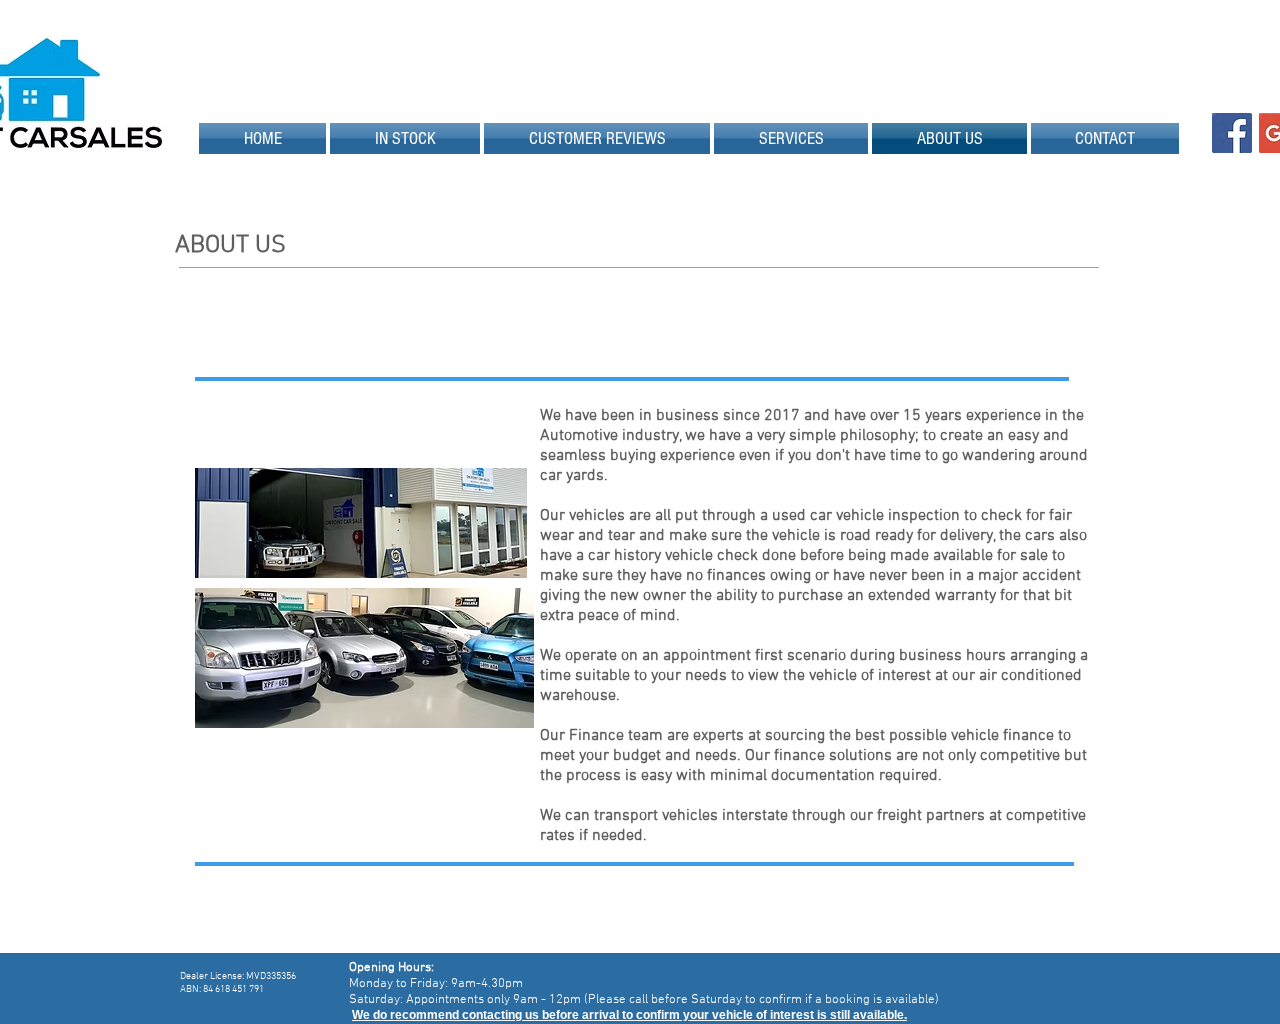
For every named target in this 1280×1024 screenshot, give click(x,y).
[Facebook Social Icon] (1232, 133)
